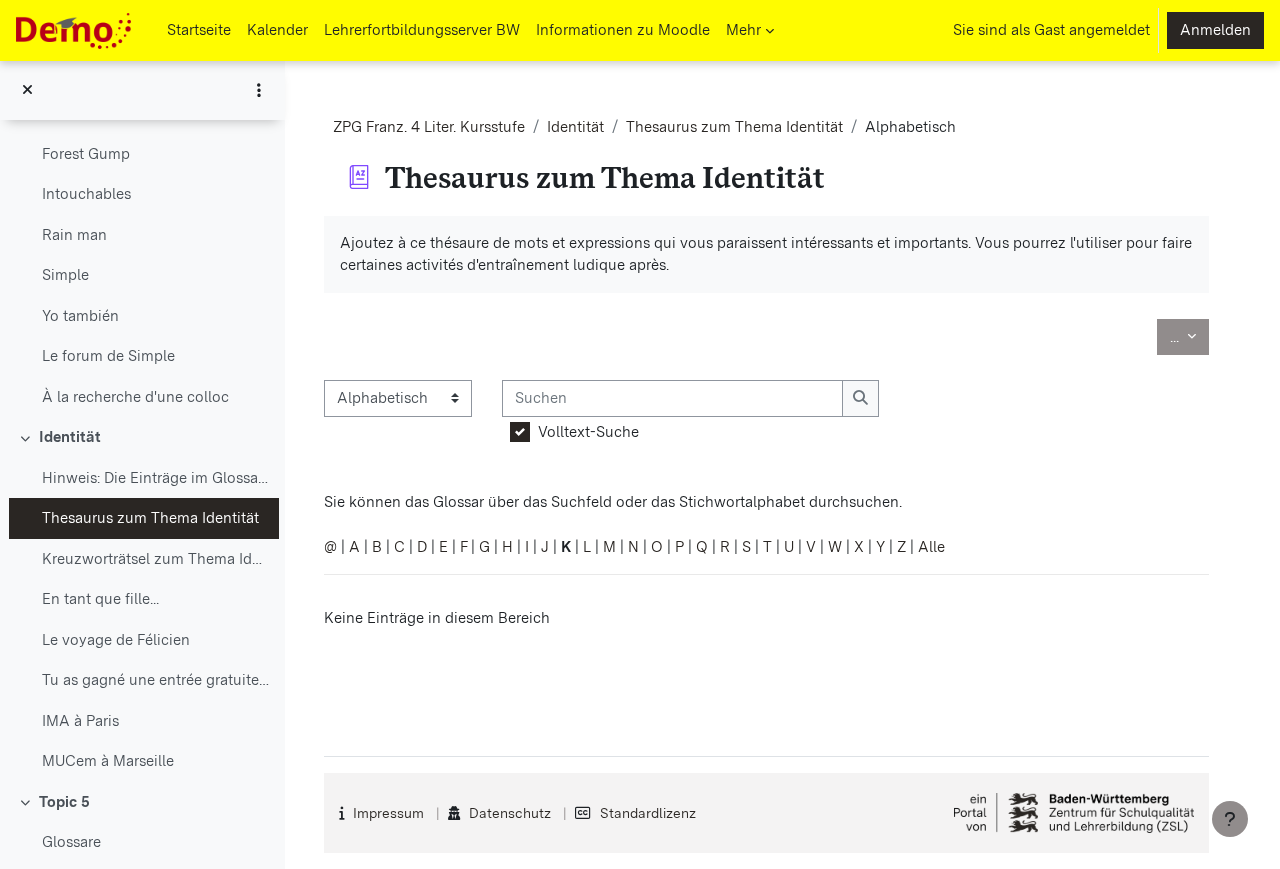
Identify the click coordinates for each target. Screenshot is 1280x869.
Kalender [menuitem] (277, 30)
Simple (65, 275)
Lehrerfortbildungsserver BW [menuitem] (422, 30)
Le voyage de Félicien (116, 640)
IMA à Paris (80, 721)
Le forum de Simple (108, 356)
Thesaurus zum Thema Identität (150, 518)
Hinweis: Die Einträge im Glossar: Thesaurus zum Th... (155, 478)
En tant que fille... (100, 599)
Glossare (71, 842)
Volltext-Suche (588, 432)
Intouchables (86, 194)
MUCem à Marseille (108, 761)
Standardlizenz (648, 813)
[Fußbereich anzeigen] (1230, 819)
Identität (70, 437)
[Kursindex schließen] (27, 90)
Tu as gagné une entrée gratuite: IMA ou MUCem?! (155, 680)
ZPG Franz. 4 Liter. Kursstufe (429, 127)
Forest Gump (86, 154)
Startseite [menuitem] (199, 30)
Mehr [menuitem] (743, 30)
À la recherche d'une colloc (135, 397)
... (1189, 336)
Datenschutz (510, 813)
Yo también (80, 316)
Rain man (74, 235)
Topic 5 (64, 802)
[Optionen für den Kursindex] (259, 90)
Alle (931, 547)
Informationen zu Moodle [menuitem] (623, 30)
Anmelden (1215, 30)
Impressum (388, 813)
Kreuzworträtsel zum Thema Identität (155, 559)
